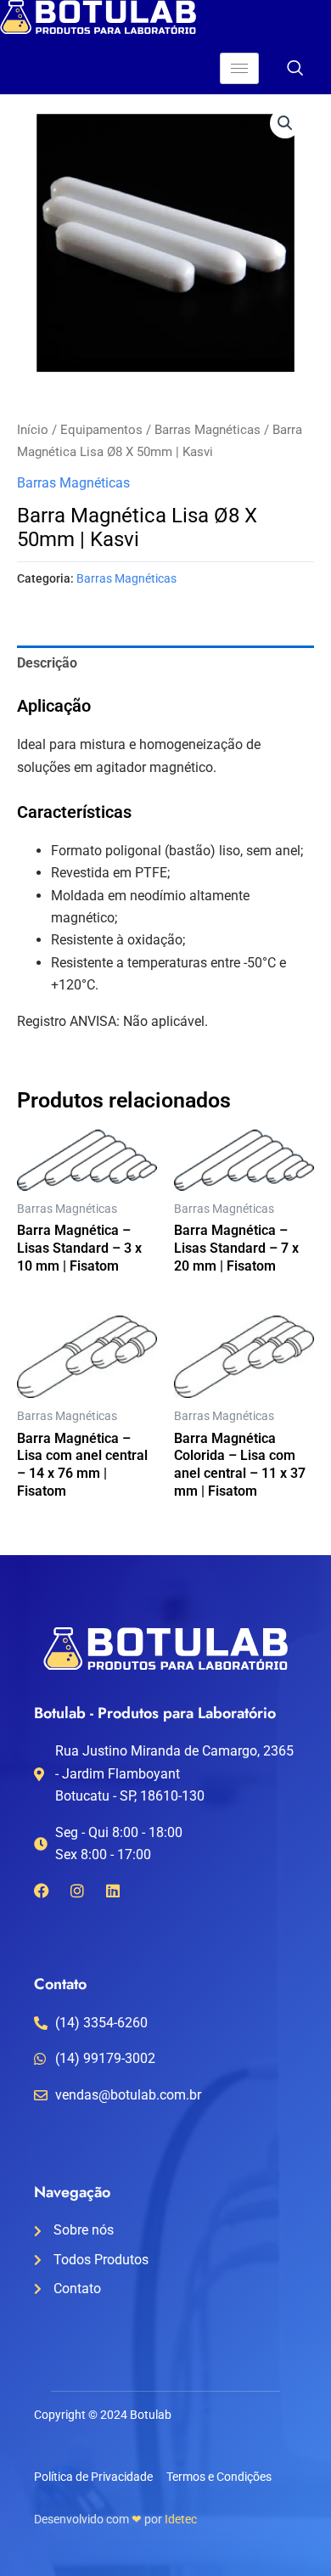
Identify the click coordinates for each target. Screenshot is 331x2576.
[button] (285, 123)
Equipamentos (101, 430)
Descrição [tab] (47, 663)
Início (33, 430)
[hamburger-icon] (239, 68)
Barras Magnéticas (208, 430)
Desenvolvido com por (115, 2519)
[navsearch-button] (295, 70)
